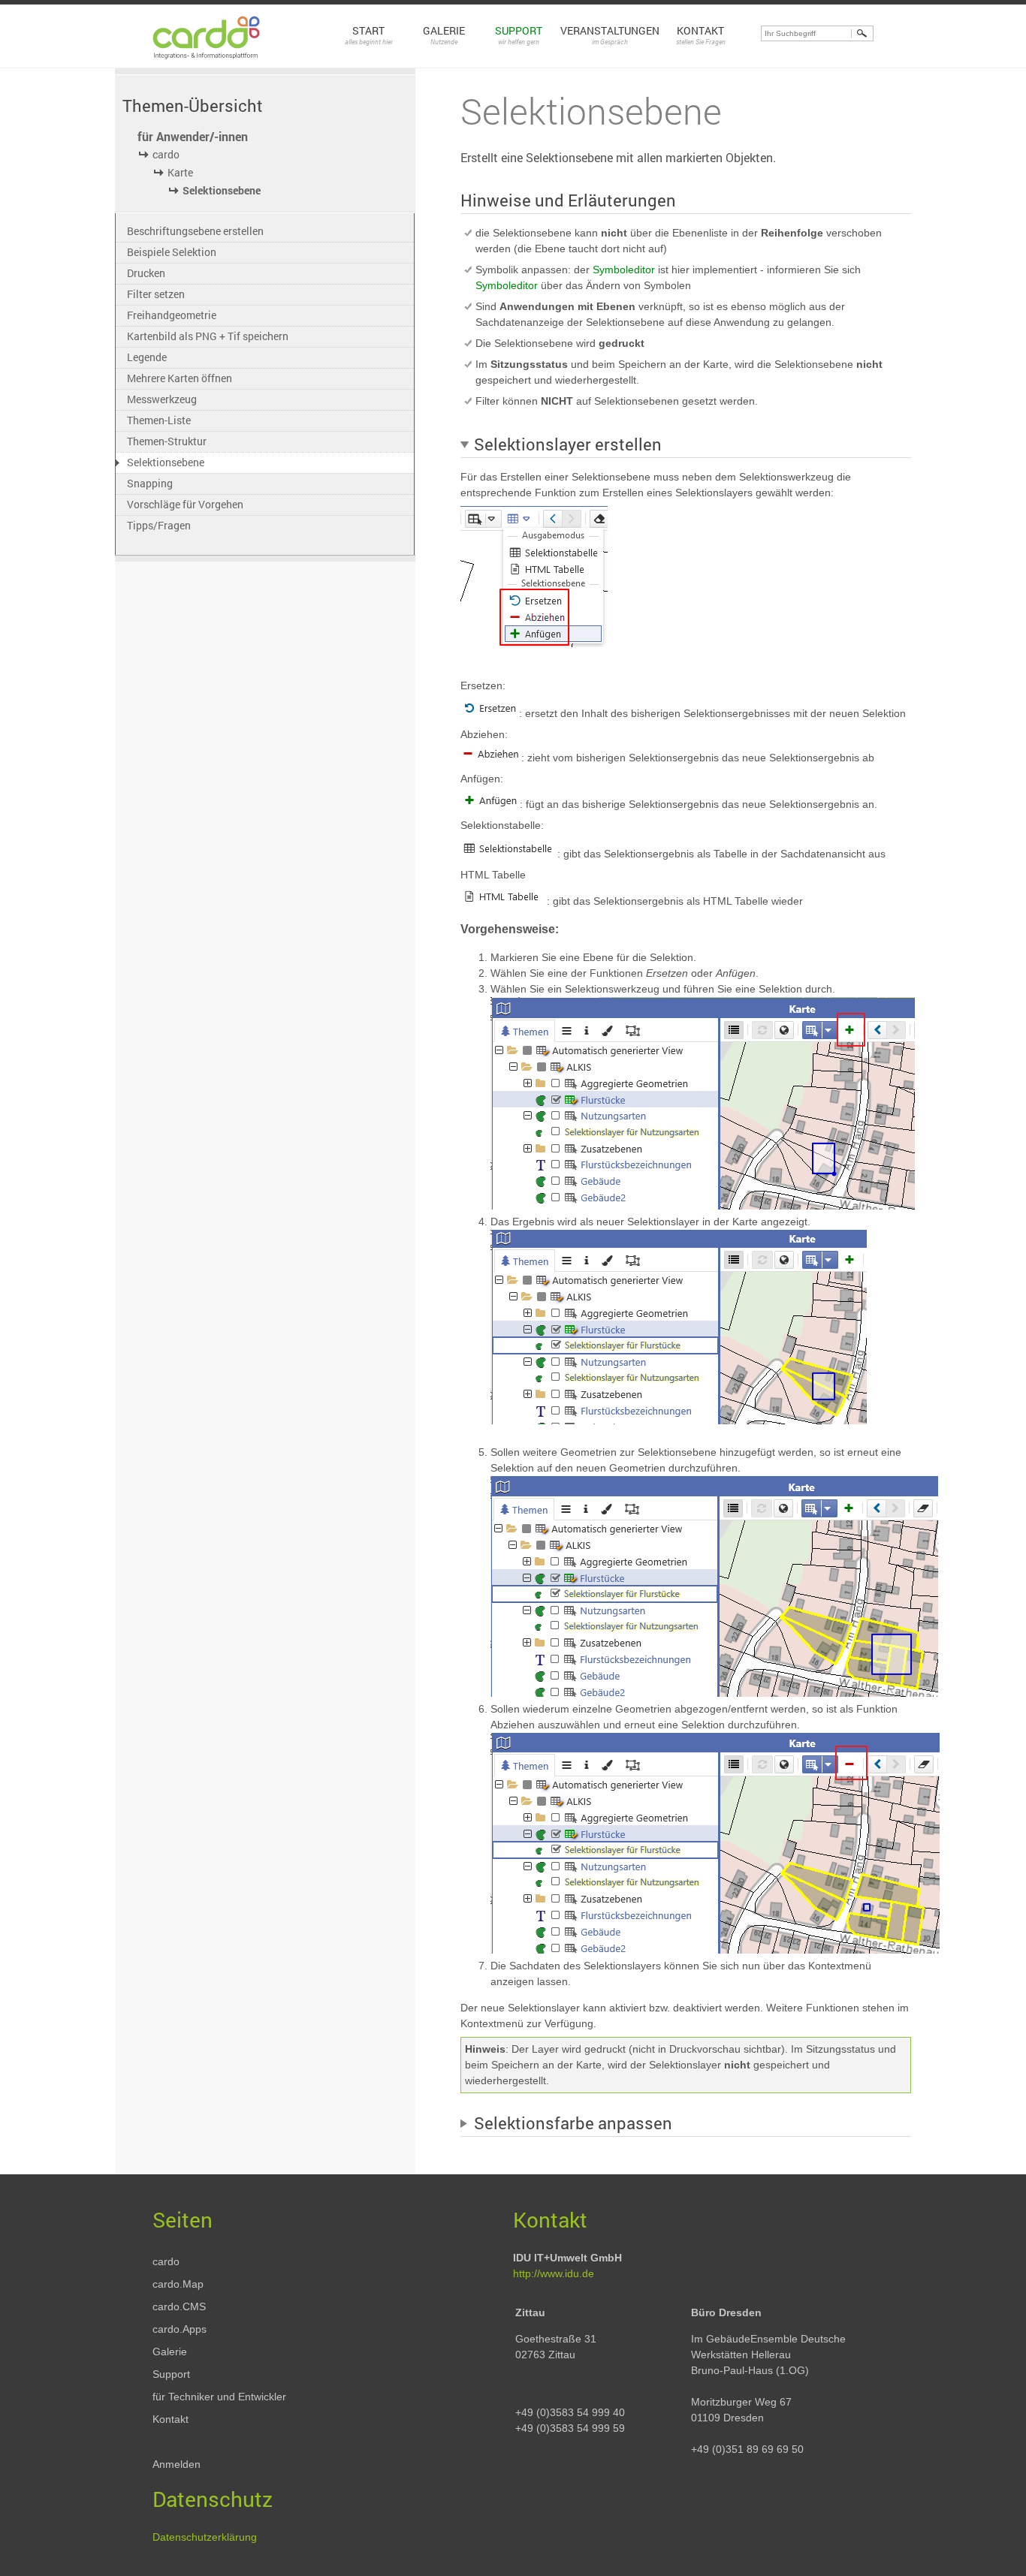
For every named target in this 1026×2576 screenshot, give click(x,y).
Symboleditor (624, 270)
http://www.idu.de (554, 2273)
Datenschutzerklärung (205, 2537)
